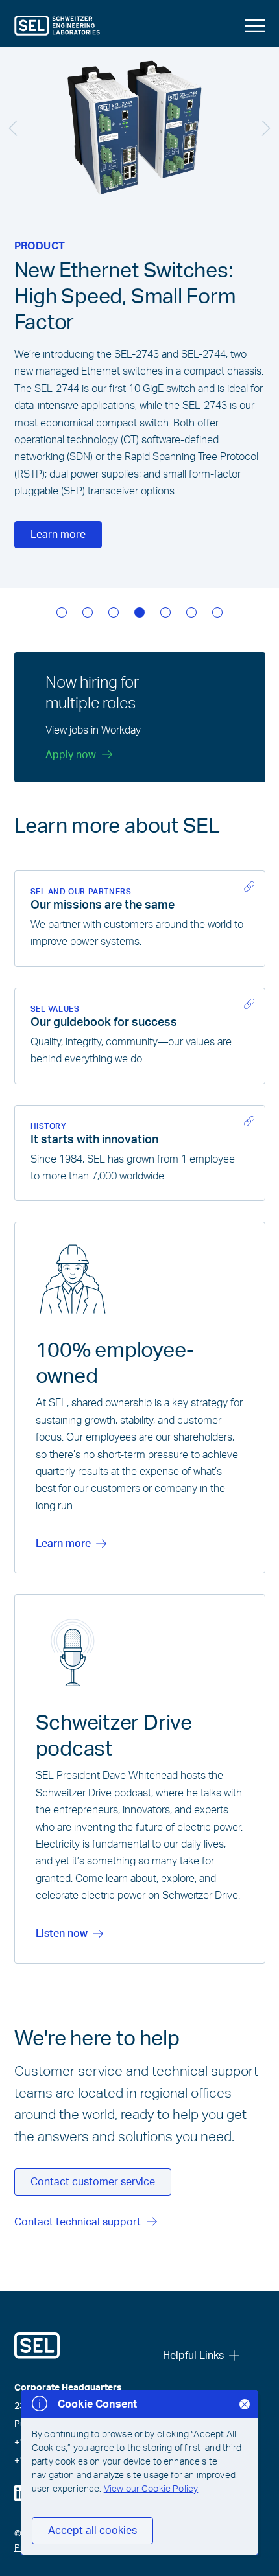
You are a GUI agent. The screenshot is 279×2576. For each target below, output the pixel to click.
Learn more (58, 535)
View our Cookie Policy (151, 2489)
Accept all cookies (92, 2531)
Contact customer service (93, 2182)
